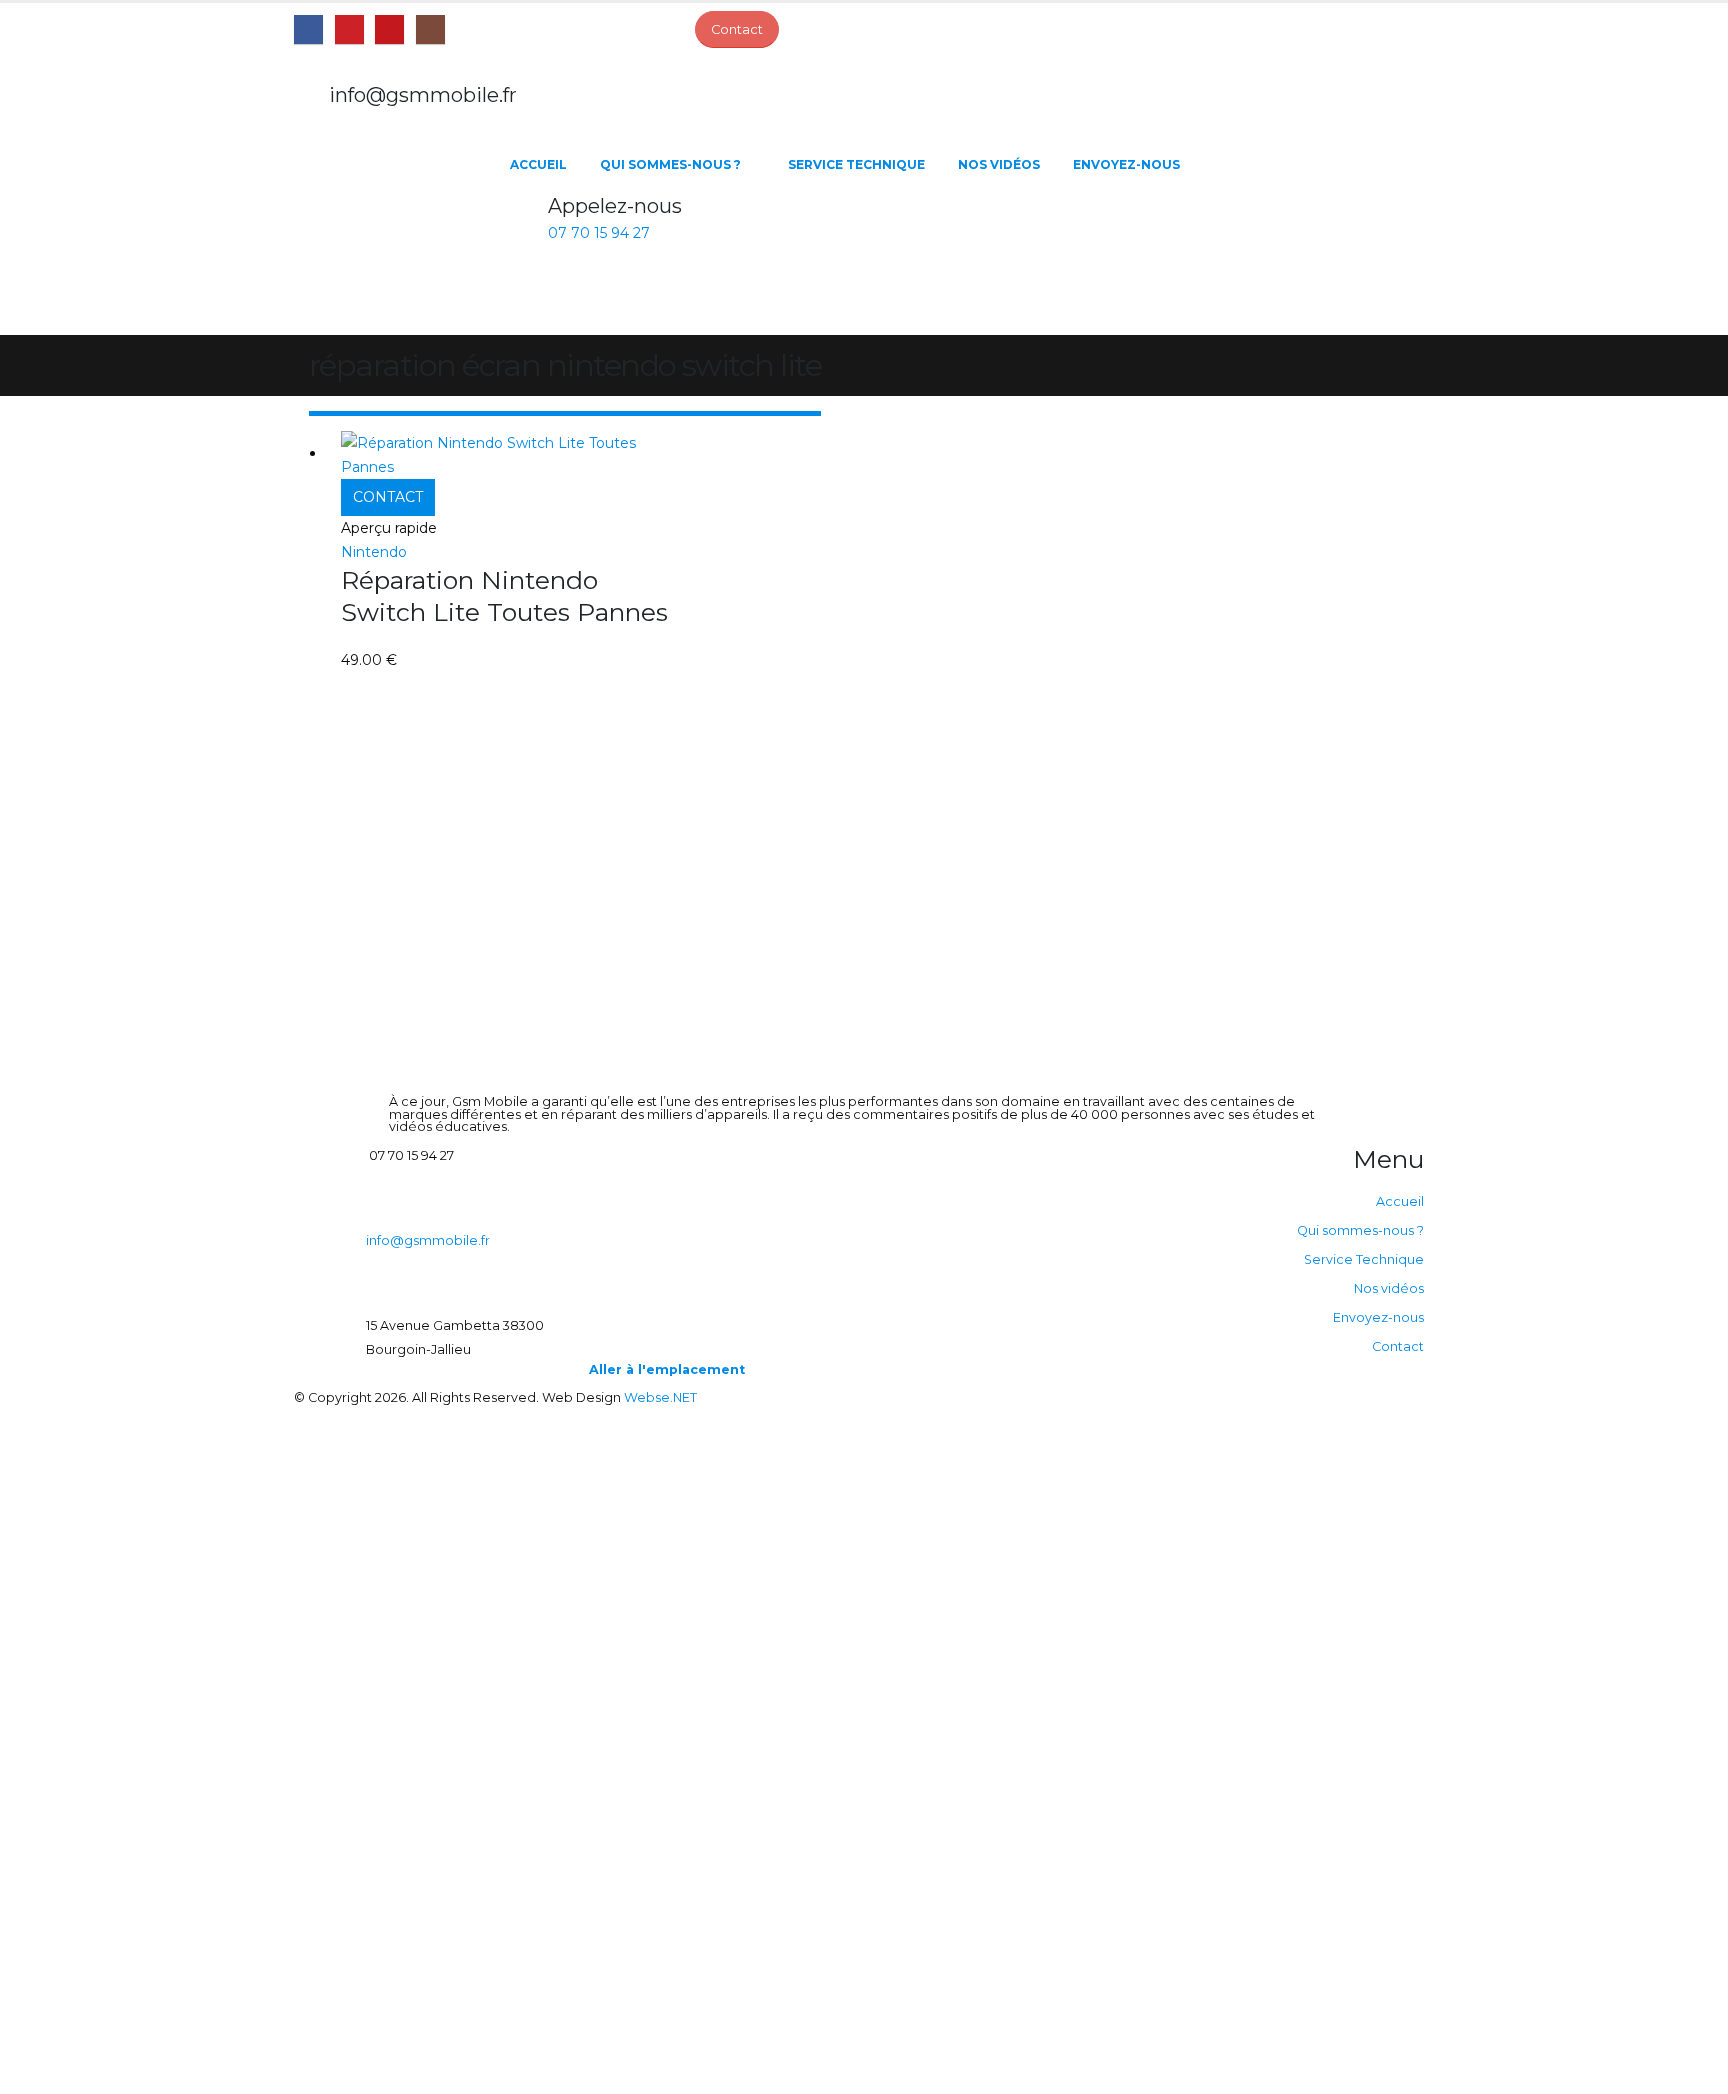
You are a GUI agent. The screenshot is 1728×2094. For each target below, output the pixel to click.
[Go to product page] (510, 455)
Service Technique (856, 164)
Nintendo (374, 552)
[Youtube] (389, 29)
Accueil (538, 164)
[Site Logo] (394, 235)
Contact (1398, 1346)
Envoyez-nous (1126, 164)
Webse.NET (660, 1397)
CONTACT (388, 497)
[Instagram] (430, 29)
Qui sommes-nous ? (670, 164)
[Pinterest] (349, 29)
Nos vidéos (999, 164)
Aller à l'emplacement (667, 1369)
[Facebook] (308, 29)
